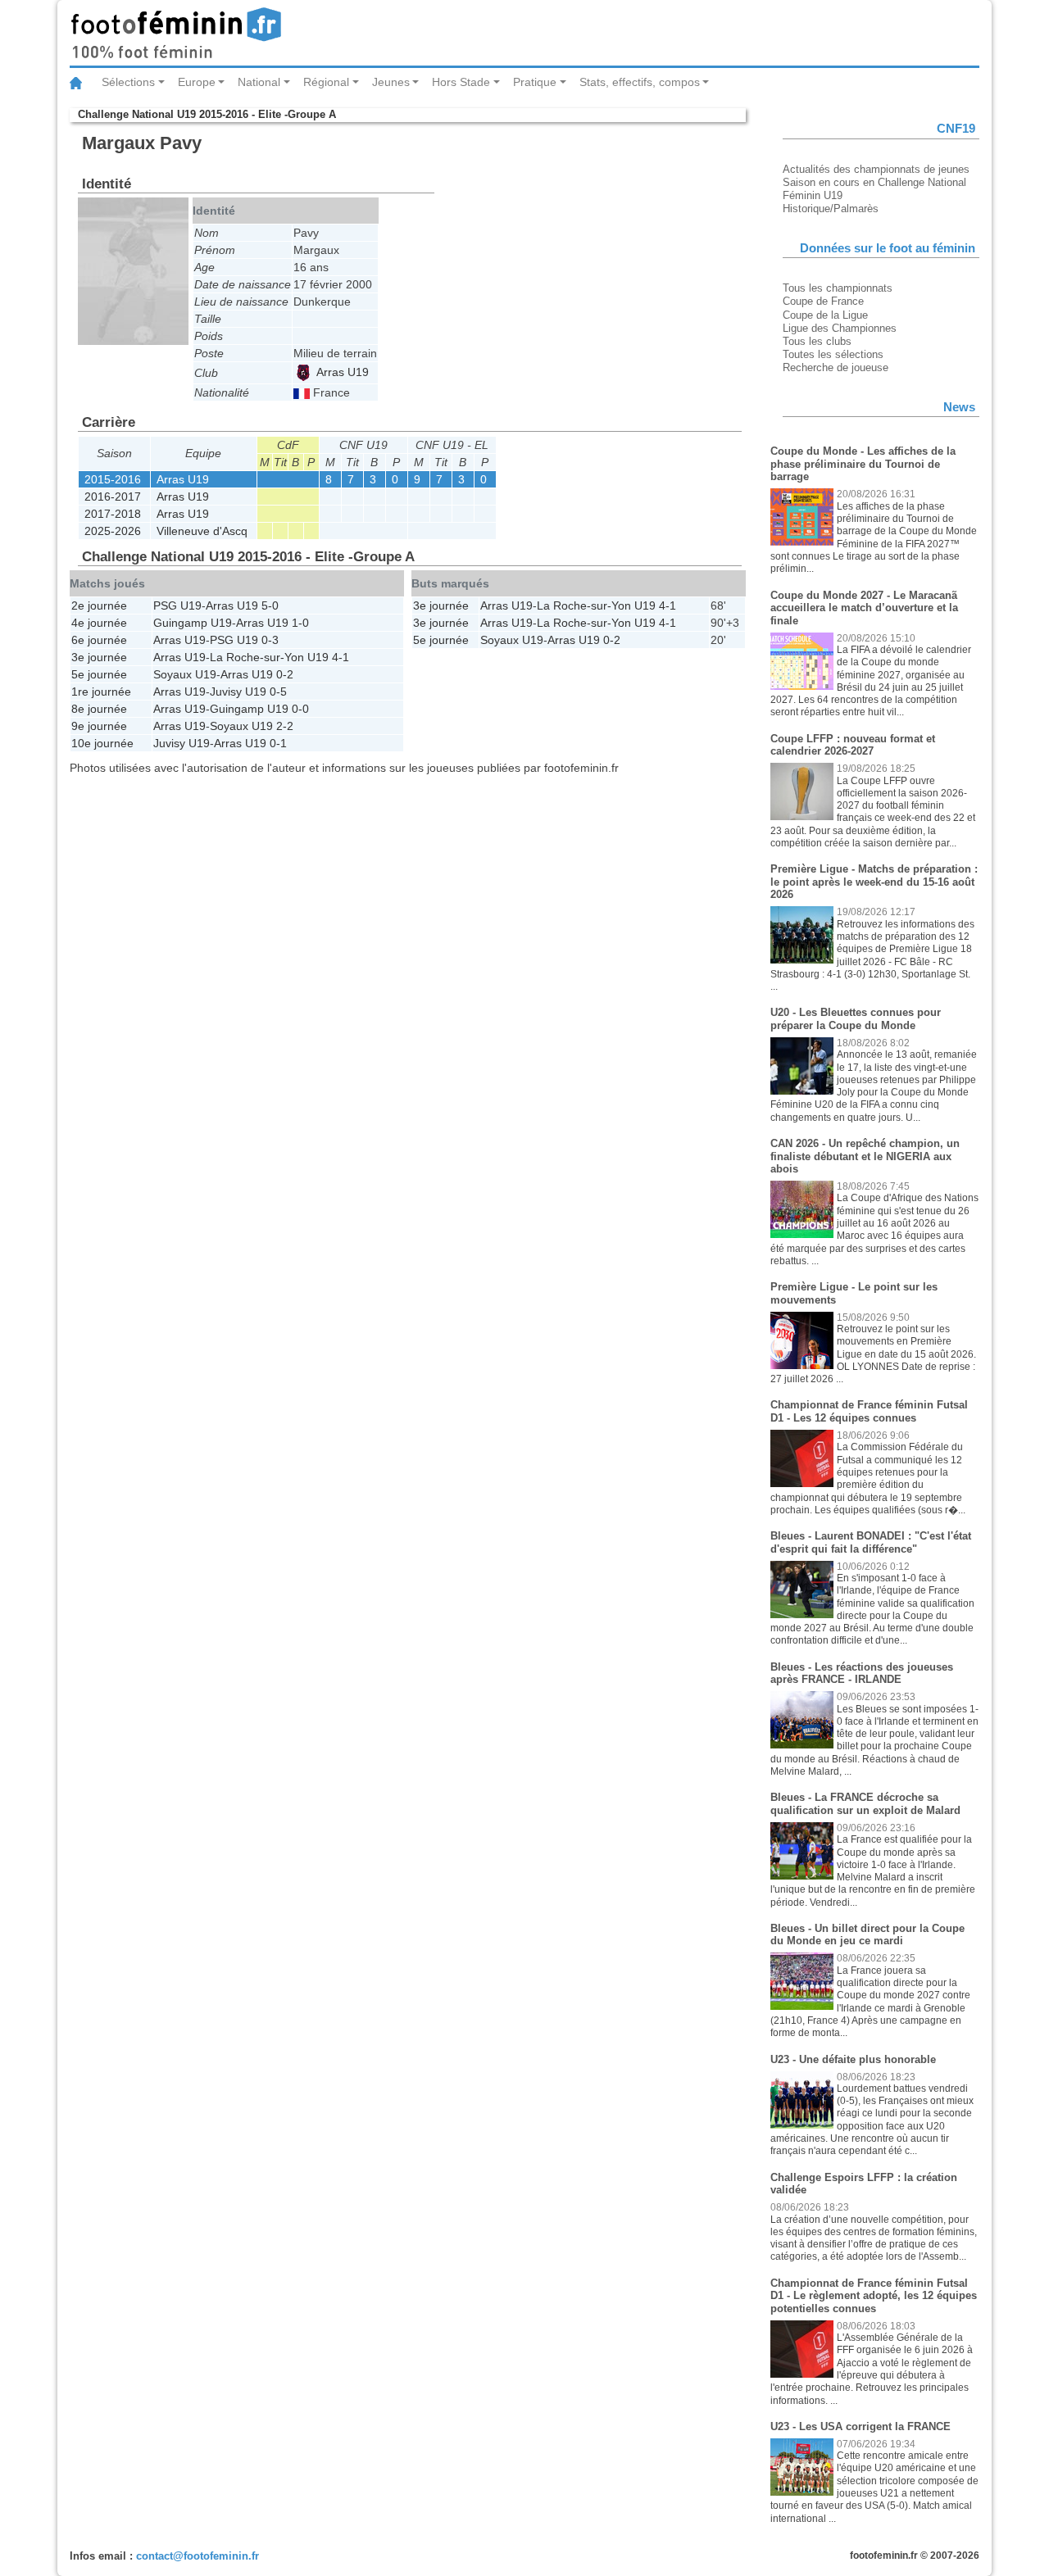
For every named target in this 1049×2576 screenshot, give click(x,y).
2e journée (99, 605)
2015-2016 (113, 479)
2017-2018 (113, 514)
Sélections (128, 82)
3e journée (99, 657)
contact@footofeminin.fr (198, 2556)
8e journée (99, 709)
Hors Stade (461, 82)
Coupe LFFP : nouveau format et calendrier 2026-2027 (853, 745)
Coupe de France (823, 301)
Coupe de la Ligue (825, 315)
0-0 (300, 709)
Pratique (535, 82)
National (259, 82)
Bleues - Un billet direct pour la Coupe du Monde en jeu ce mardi (867, 1935)
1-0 (300, 623)
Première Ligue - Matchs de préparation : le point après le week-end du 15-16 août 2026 (874, 882)
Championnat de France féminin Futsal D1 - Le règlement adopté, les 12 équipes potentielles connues (874, 2296)
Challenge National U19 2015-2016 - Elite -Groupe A (207, 114)
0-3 (270, 640)
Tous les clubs (817, 341)
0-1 (278, 743)
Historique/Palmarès (831, 209)
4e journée (99, 623)
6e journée (99, 640)
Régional (326, 82)
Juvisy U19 (238, 692)
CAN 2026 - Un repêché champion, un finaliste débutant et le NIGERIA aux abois (865, 1156)
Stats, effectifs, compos (640, 82)
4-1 (341, 657)
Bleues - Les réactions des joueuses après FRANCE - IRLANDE (862, 1673)
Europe (197, 82)
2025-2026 (113, 531)
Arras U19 (341, 372)
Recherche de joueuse (836, 367)
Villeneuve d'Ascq (202, 531)
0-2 (285, 674)
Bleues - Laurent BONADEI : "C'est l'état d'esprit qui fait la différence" (871, 1542)
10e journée (102, 743)
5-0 (270, 605)
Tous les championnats (838, 288)
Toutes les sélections (833, 354)
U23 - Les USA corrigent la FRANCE (861, 2426)
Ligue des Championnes (840, 328)
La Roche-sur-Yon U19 (269, 657)
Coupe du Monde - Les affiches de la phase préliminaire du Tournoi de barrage (863, 464)
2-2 (285, 726)
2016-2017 (113, 497)
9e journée (99, 726)
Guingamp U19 (193, 623)
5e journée (99, 674)
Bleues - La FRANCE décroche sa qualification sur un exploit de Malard (865, 1804)
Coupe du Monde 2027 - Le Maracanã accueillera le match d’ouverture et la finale (864, 608)
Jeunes (391, 82)
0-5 (278, 692)
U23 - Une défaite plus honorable (853, 2059)
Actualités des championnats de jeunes (876, 169)
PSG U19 (177, 605)
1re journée (101, 692)
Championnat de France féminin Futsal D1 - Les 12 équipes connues (869, 1411)
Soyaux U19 (185, 674)
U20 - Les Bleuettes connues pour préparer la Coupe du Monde (856, 1019)
